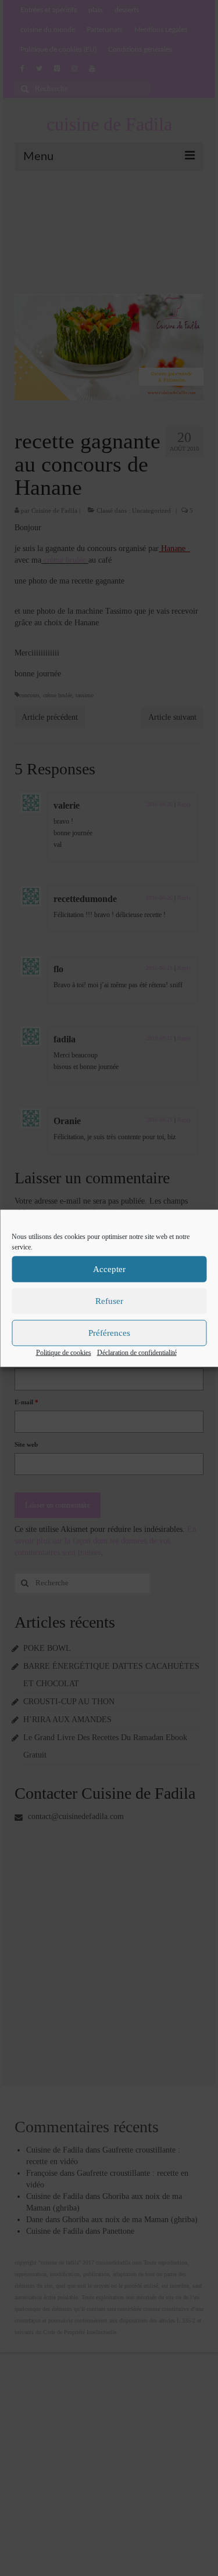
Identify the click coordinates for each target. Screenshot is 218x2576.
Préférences (109, 1333)
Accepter (109, 1269)
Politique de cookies (64, 1352)
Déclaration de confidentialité (137, 1352)
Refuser (109, 1301)
